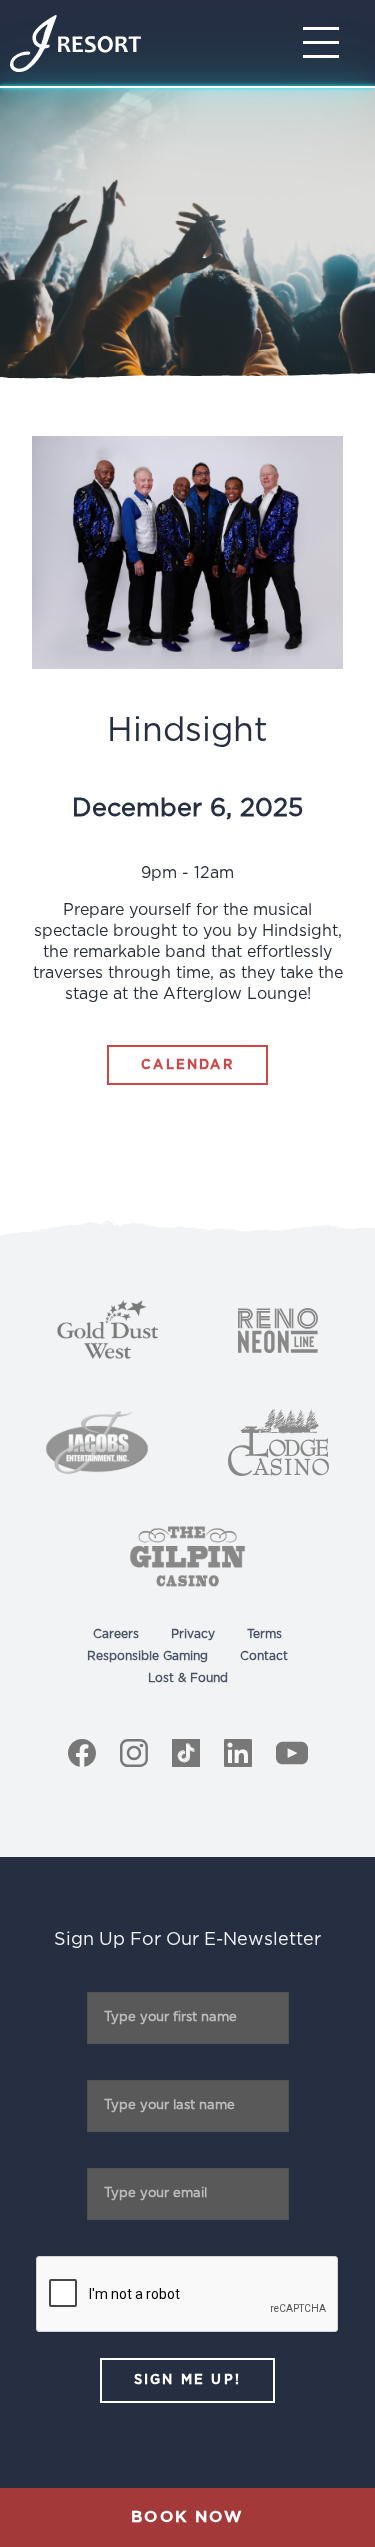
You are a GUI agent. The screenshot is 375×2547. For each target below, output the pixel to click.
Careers (116, 1634)
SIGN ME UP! (187, 2380)
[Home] (75, 43)
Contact (264, 1656)
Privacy (193, 1634)
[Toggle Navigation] (327, 43)
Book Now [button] (187, 2517)
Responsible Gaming (147, 1656)
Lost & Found (188, 1678)
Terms (264, 1634)
